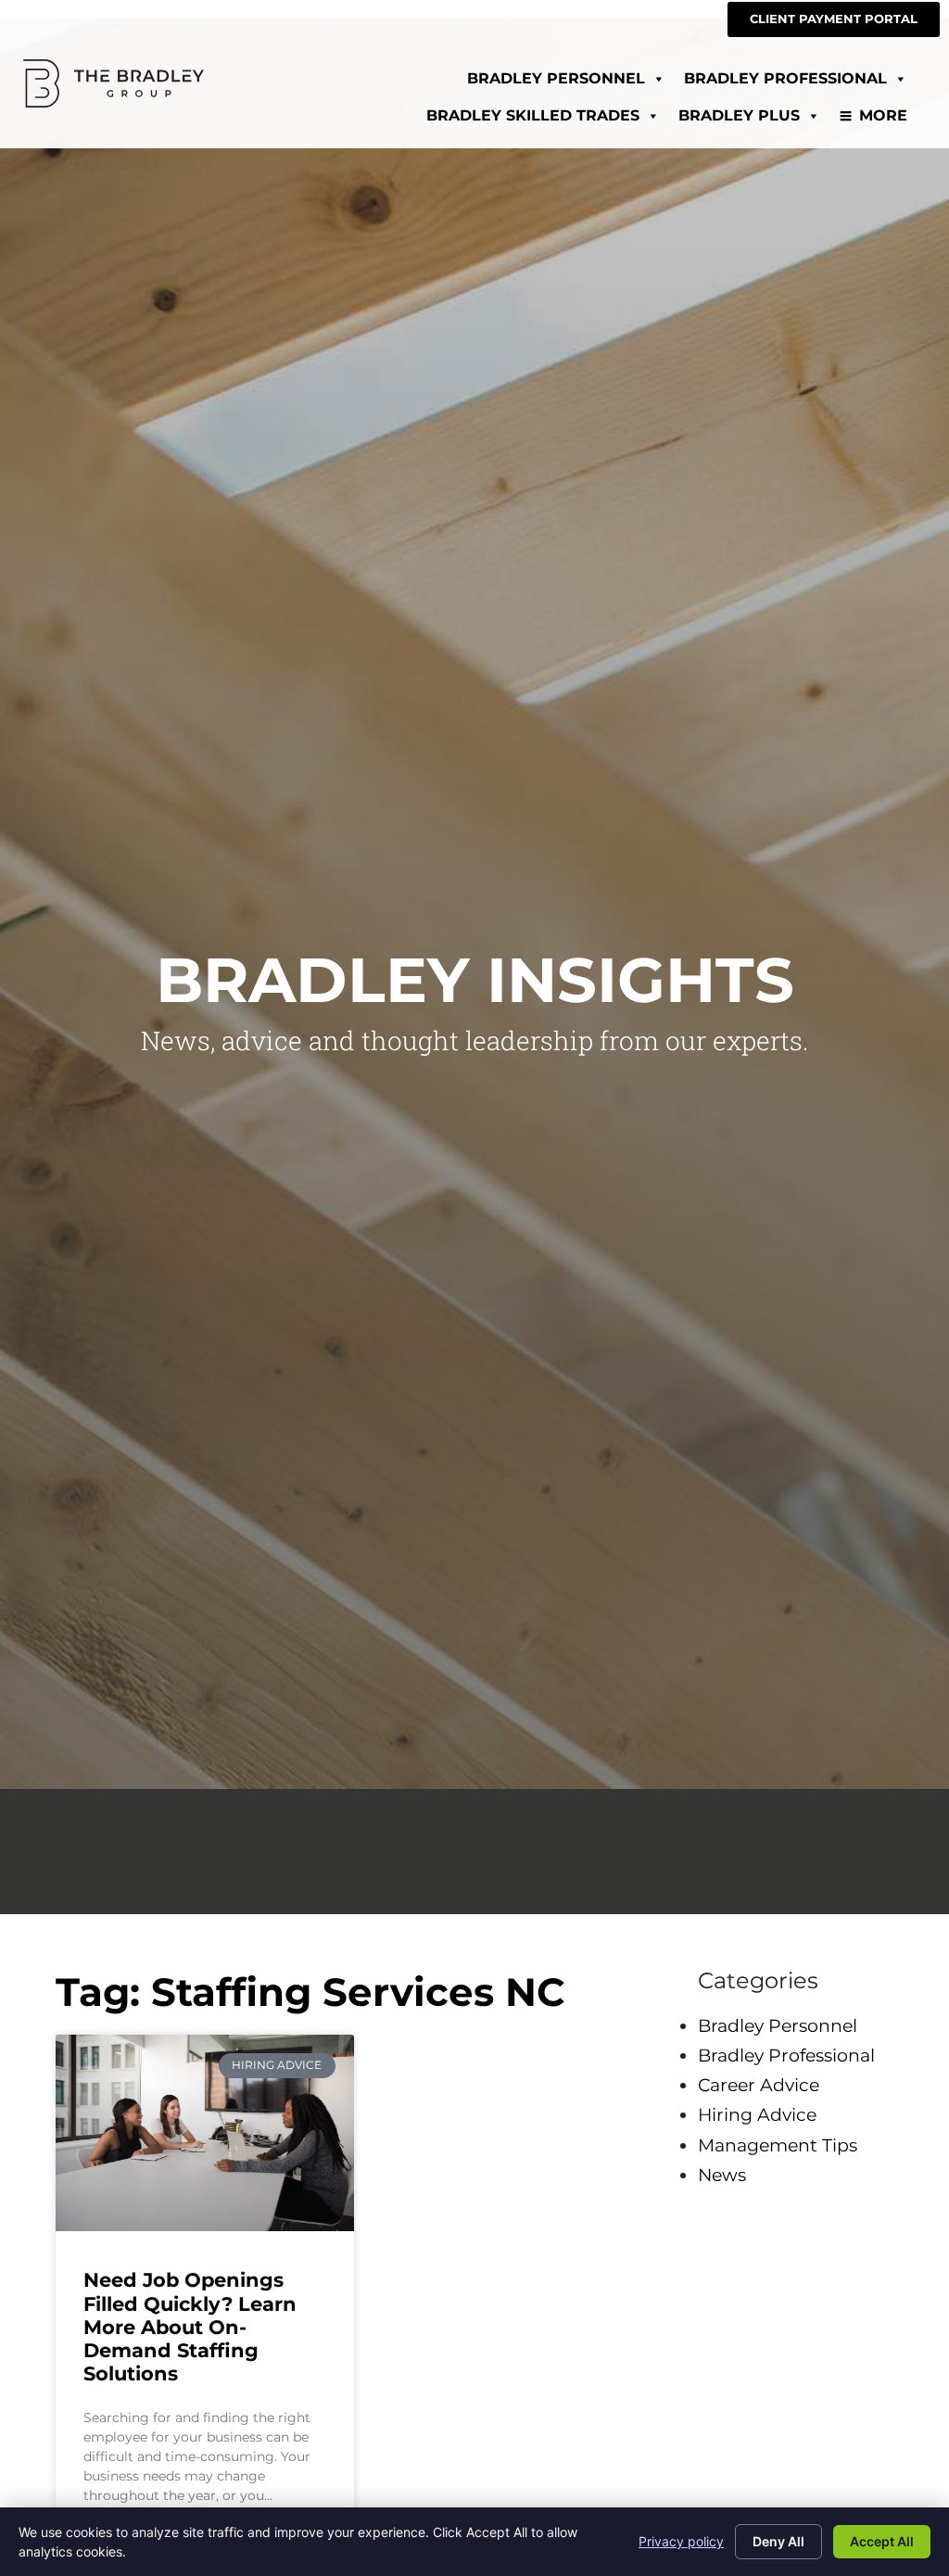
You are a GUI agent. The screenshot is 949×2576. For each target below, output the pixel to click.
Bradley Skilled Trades (533, 115)
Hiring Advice (757, 2114)
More (883, 115)
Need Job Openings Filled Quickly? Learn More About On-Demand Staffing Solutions (190, 2327)
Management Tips (778, 2145)
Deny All (778, 2541)
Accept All (882, 2541)
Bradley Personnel (556, 78)
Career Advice (759, 2085)
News (722, 2175)
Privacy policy (681, 2541)
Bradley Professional (785, 78)
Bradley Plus (739, 115)
